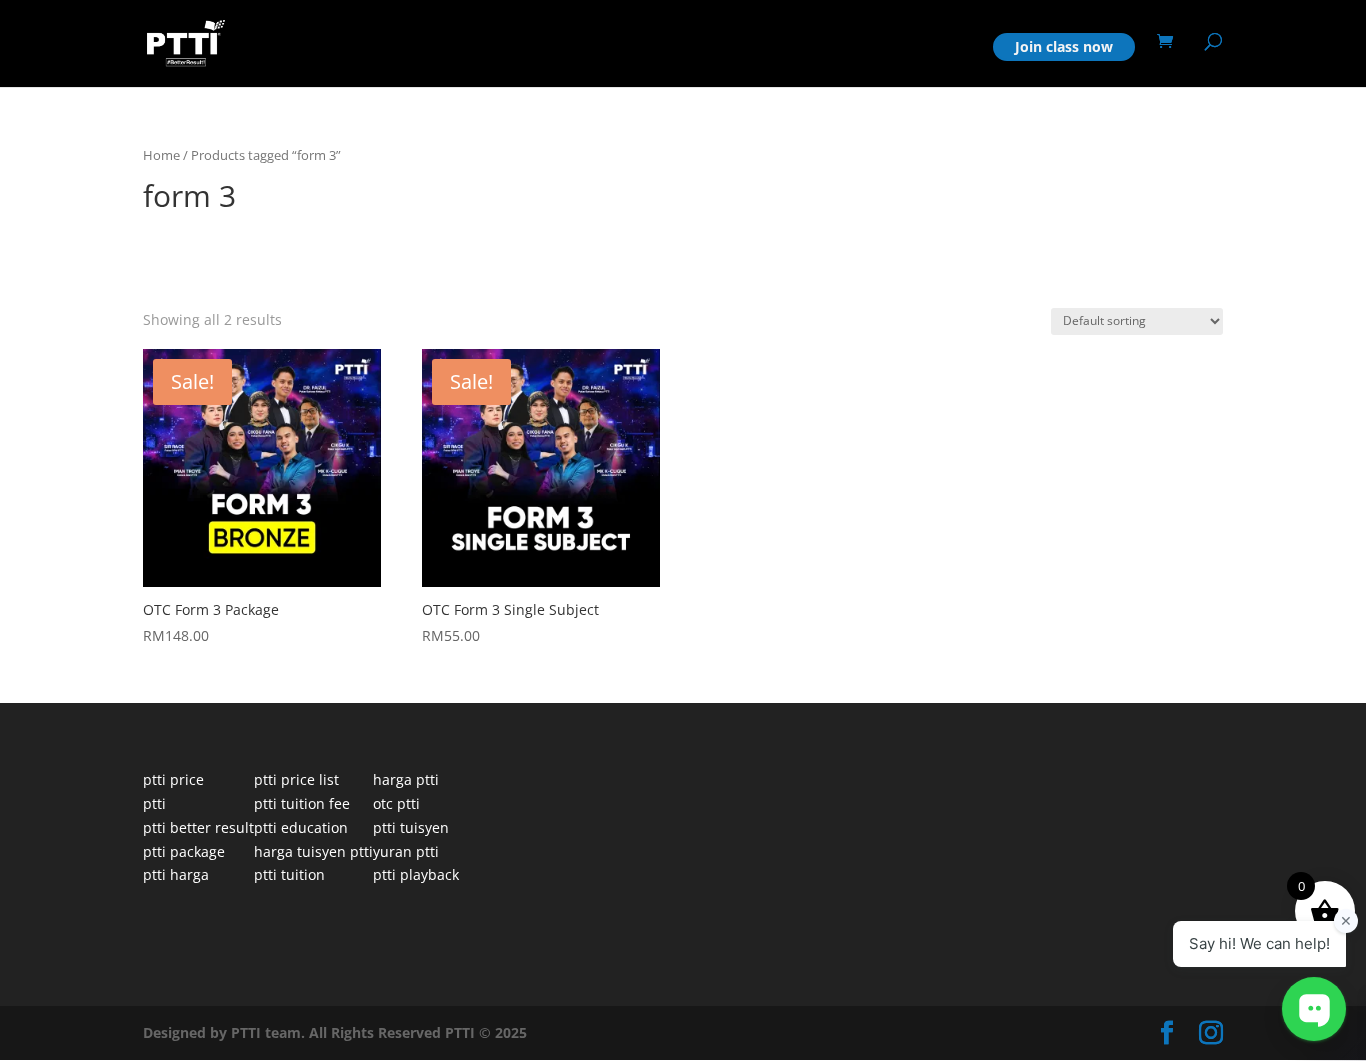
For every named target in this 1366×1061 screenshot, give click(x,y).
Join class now (1064, 46)
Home (950, 48)
